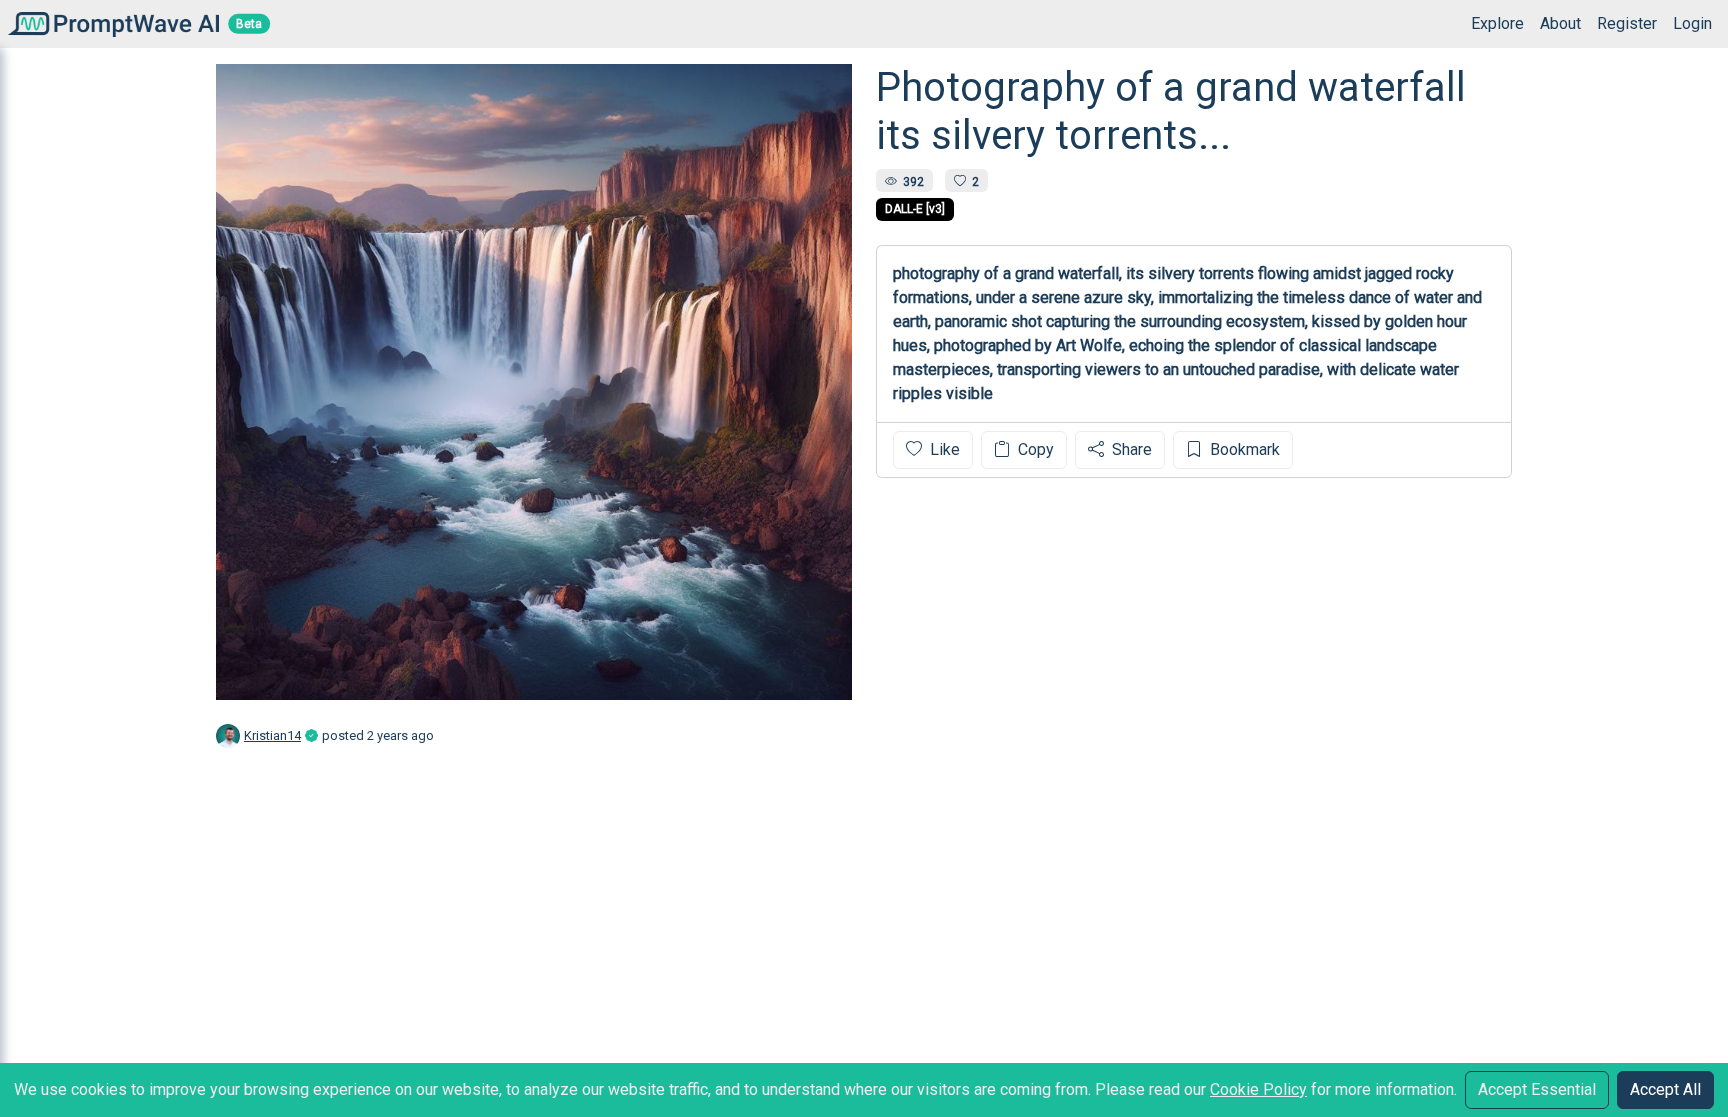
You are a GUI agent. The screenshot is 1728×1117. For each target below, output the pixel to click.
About (1560, 23)
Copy (1034, 449)
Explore (1497, 23)
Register (1627, 23)
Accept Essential (1537, 1089)
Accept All (1665, 1089)
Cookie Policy (1258, 1089)
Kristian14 (272, 735)
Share (1130, 449)
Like (943, 449)
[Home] (109, 23)
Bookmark (1243, 449)
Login (1692, 23)
